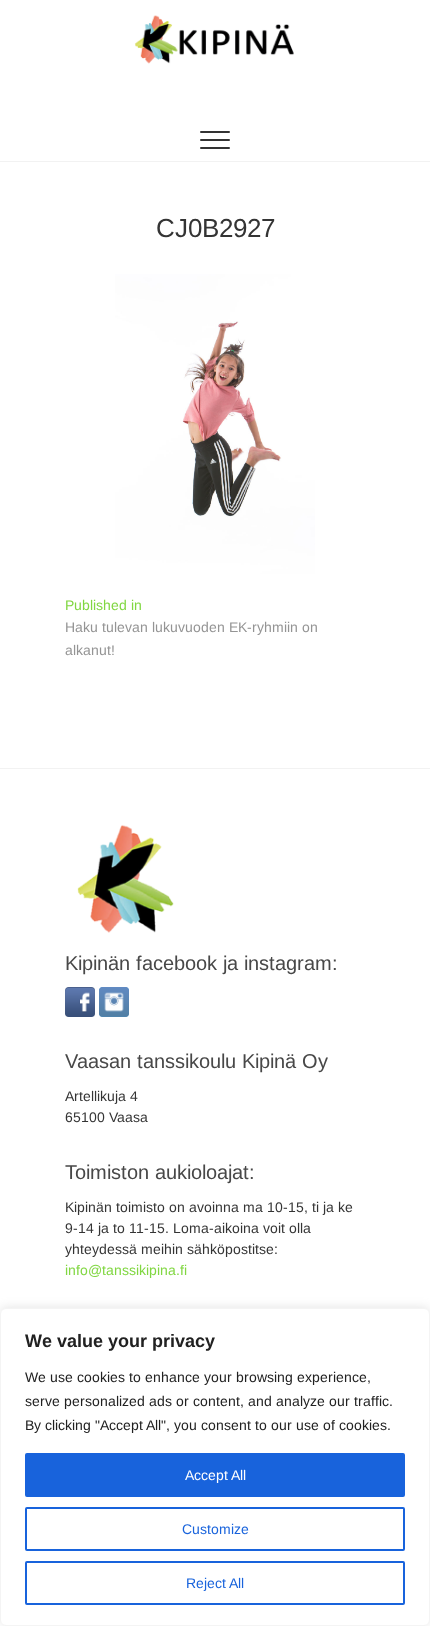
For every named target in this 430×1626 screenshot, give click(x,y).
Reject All (215, 1583)
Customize (215, 1529)
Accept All (215, 1475)
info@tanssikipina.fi (126, 1270)
